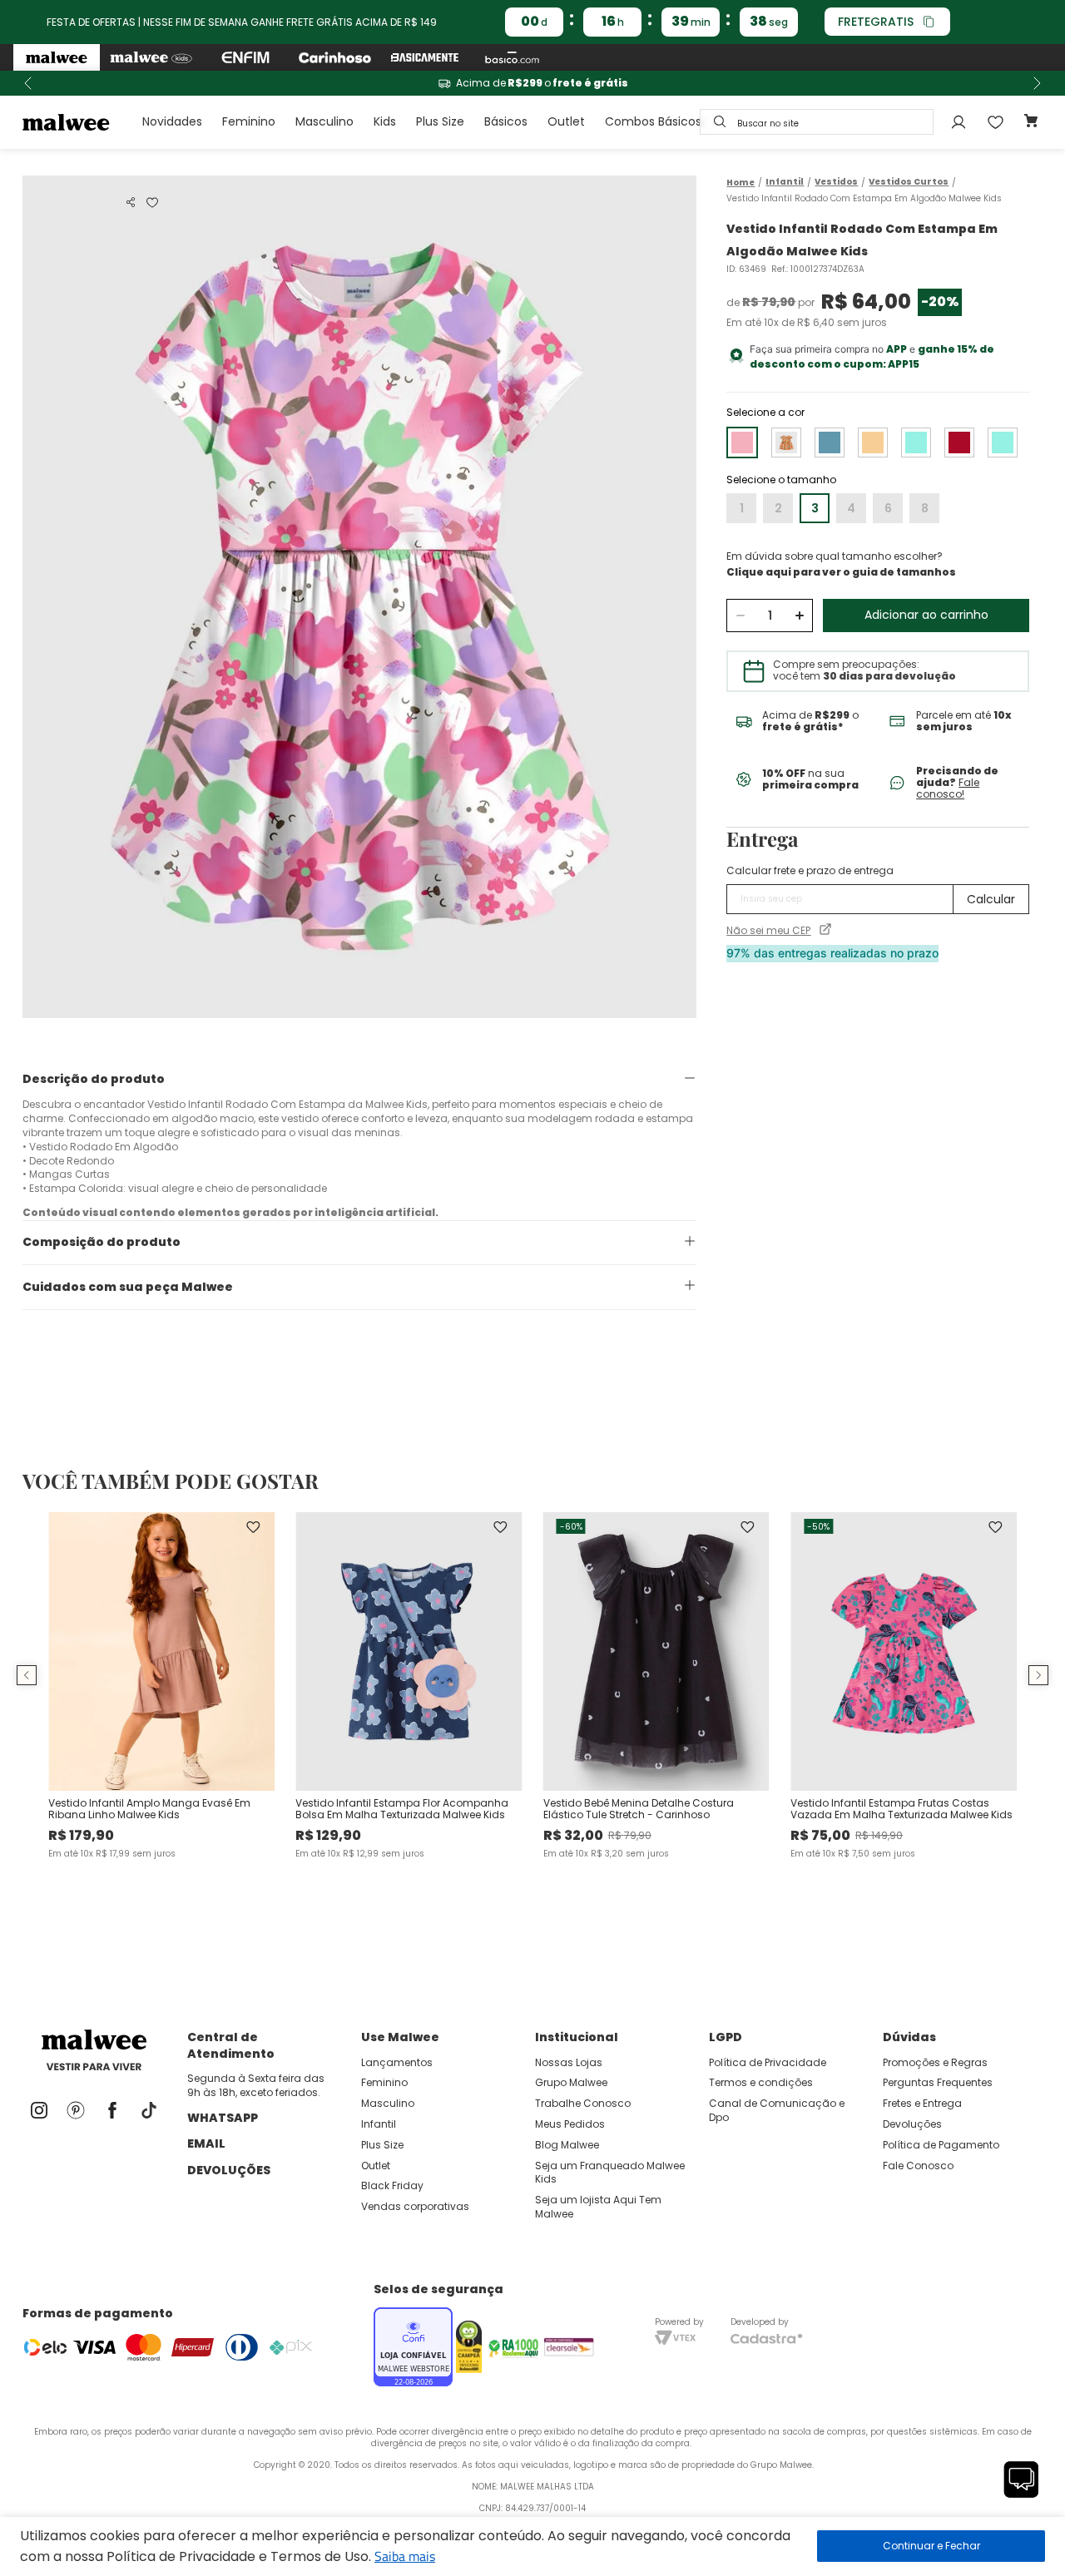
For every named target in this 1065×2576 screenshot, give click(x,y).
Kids (385, 121)
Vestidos (836, 182)
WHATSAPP (223, 2118)
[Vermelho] (959, 443)
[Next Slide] (1037, 83)
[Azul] (830, 443)
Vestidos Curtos (909, 182)
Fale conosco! (948, 788)
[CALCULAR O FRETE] (991, 899)
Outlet (566, 121)
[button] (131, 202)
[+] (799, 616)
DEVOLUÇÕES (229, 2170)
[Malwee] (57, 57)
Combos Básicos (653, 121)
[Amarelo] (786, 443)
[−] (740, 616)
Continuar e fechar (931, 2546)
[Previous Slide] (28, 83)
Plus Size (440, 121)
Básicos (506, 121)
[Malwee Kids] (151, 57)
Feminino (249, 121)
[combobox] (817, 122)
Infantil (785, 182)
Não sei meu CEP (768, 931)
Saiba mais (405, 2556)
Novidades (172, 121)
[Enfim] (245, 57)
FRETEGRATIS (876, 22)
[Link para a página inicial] (741, 183)
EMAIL (206, 2143)
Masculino (324, 121)
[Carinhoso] (335, 57)
